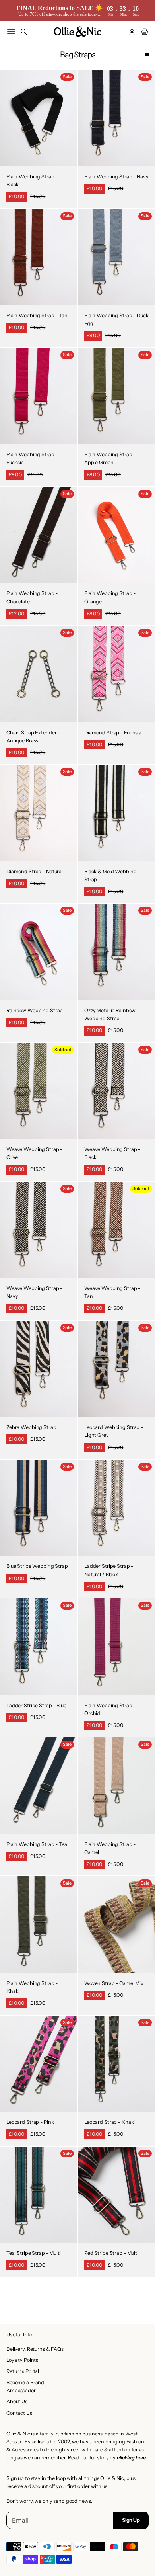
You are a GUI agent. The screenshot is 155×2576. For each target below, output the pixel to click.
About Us (17, 2401)
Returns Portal (23, 2371)
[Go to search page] (24, 32)
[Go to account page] (132, 32)
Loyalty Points (22, 2360)
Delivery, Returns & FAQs (35, 2349)
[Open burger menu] (11, 32)
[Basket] (143, 32)
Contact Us (19, 2413)
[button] (24, 32)
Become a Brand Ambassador (25, 2386)
